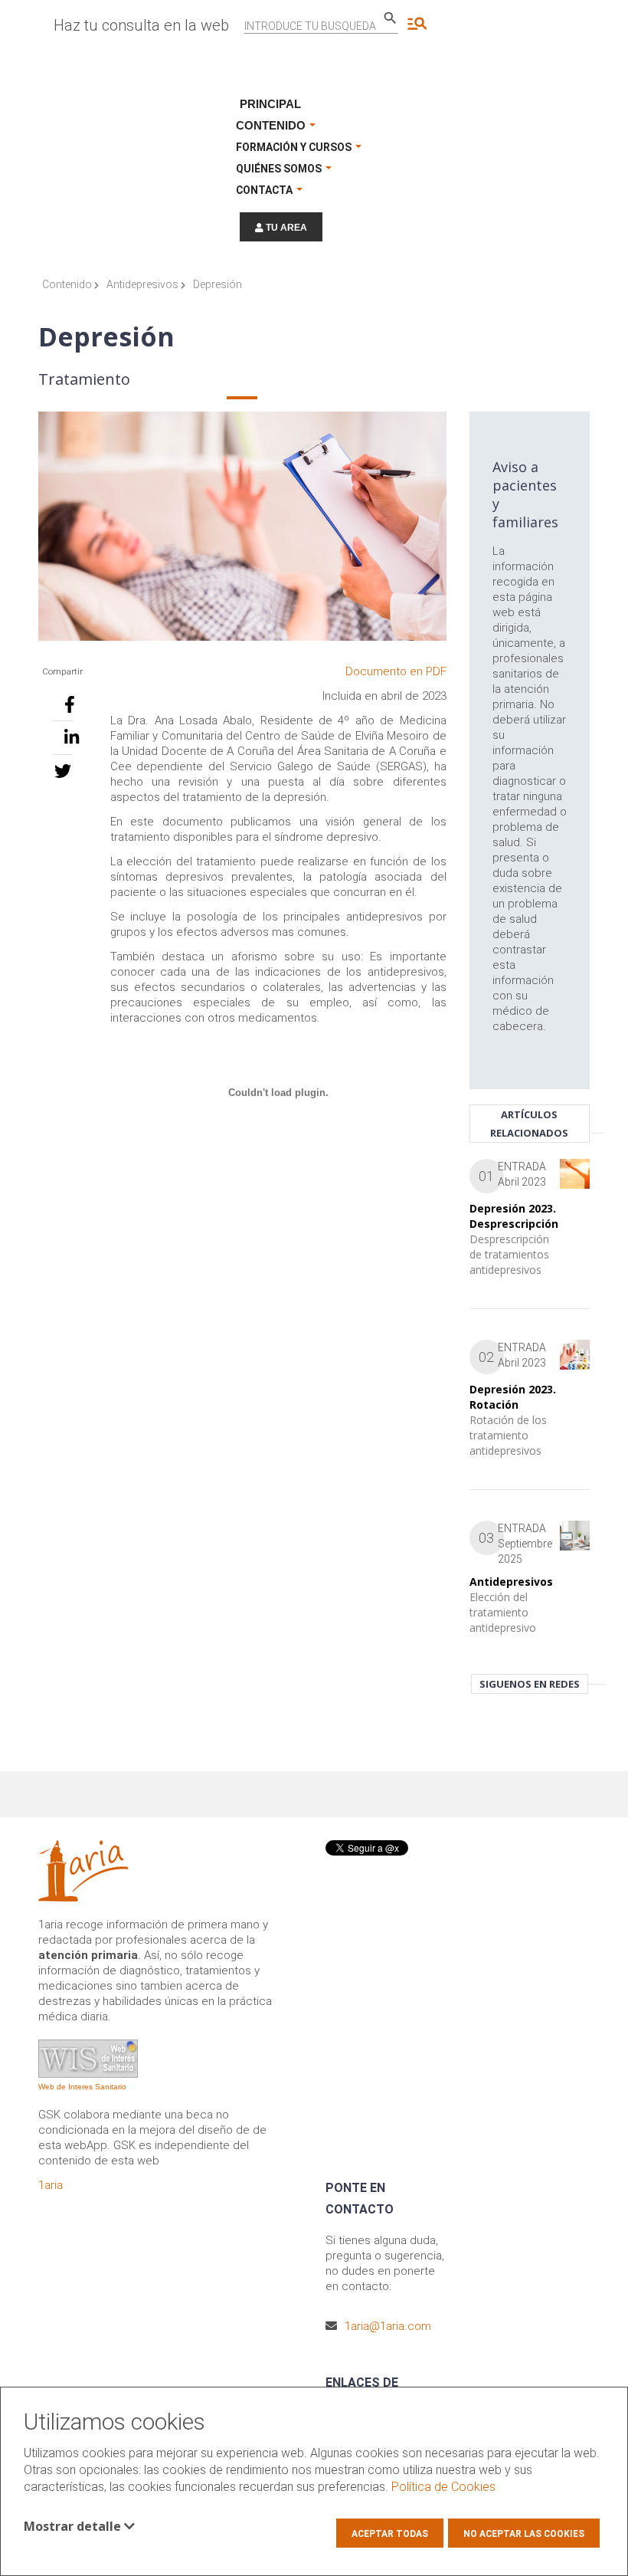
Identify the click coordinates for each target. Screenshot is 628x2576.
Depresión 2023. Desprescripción (514, 1216)
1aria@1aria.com (388, 2326)
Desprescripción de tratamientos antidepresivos (509, 1254)
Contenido (68, 284)
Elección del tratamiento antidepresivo (503, 1612)
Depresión (218, 284)
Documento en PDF (396, 671)
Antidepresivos (144, 284)
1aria (51, 2185)
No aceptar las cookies (524, 2534)
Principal (270, 104)
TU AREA (285, 228)
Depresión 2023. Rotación (513, 1397)
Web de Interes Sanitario (82, 2087)
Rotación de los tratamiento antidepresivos (508, 1435)
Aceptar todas (390, 2534)
